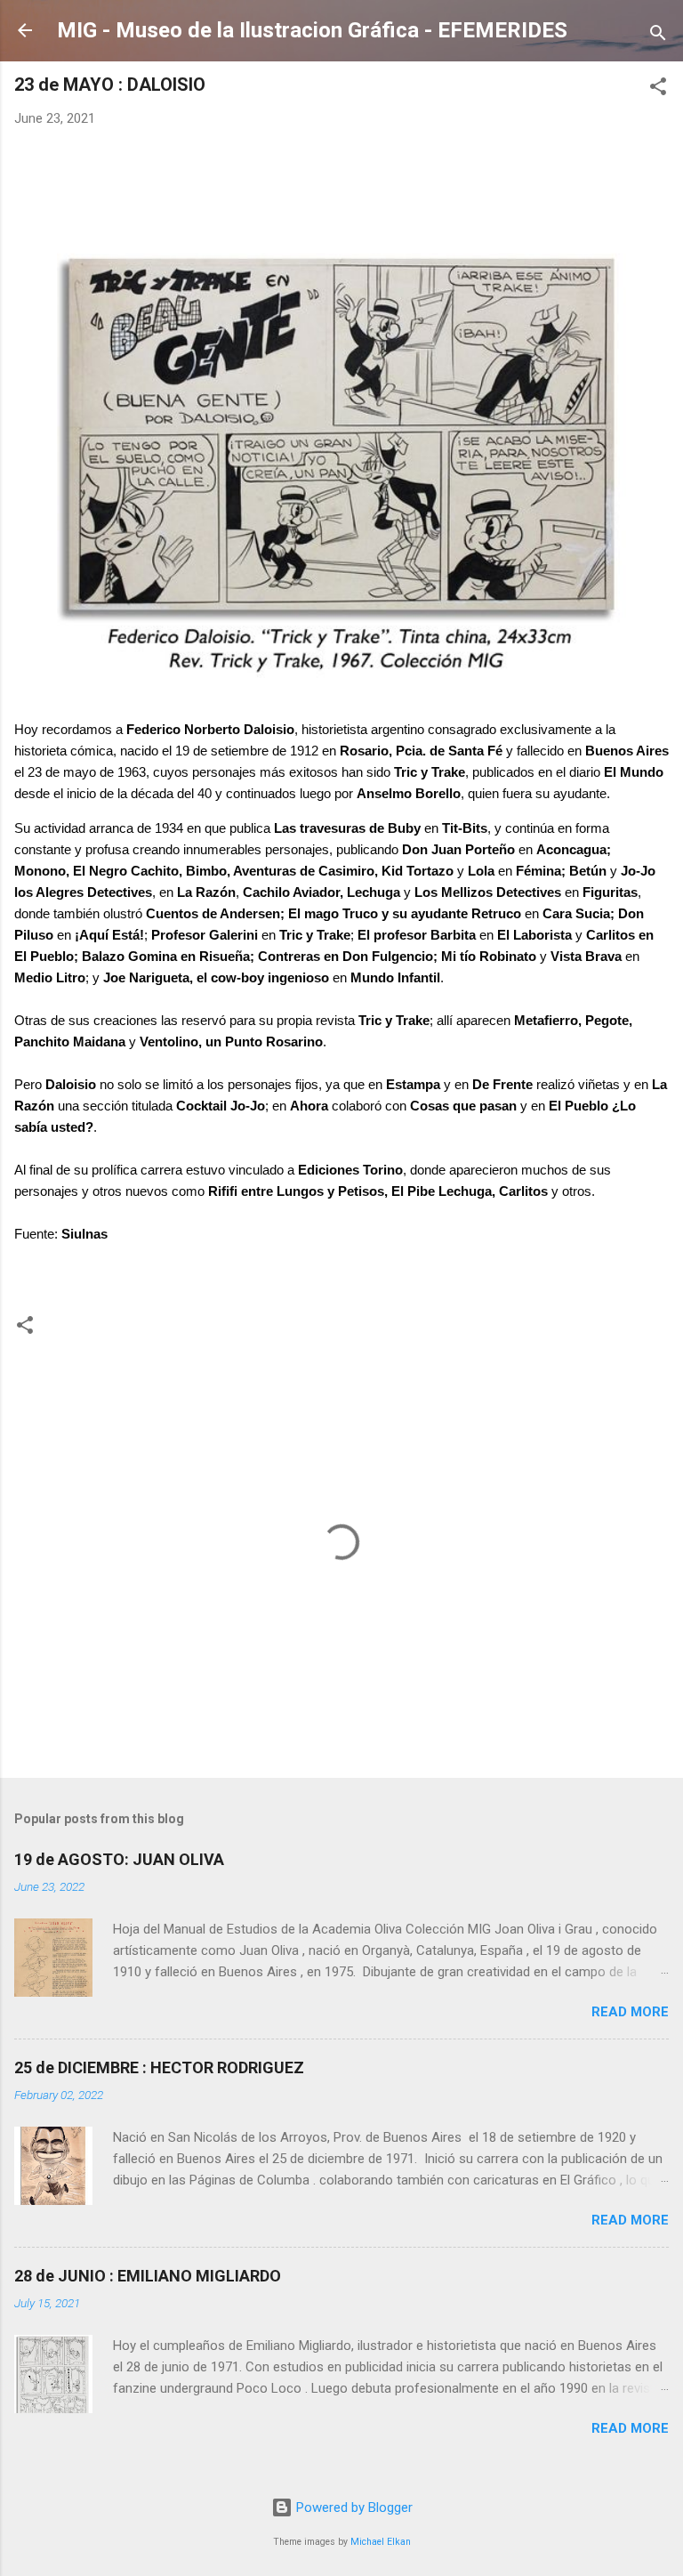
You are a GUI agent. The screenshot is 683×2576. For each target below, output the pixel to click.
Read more (630, 2012)
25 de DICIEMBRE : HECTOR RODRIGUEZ (159, 2067)
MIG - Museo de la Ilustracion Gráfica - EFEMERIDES (312, 30)
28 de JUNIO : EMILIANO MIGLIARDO (148, 2276)
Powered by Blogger (353, 2507)
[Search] (658, 36)
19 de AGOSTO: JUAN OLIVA (119, 1859)
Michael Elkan (381, 2542)
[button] (658, 89)
